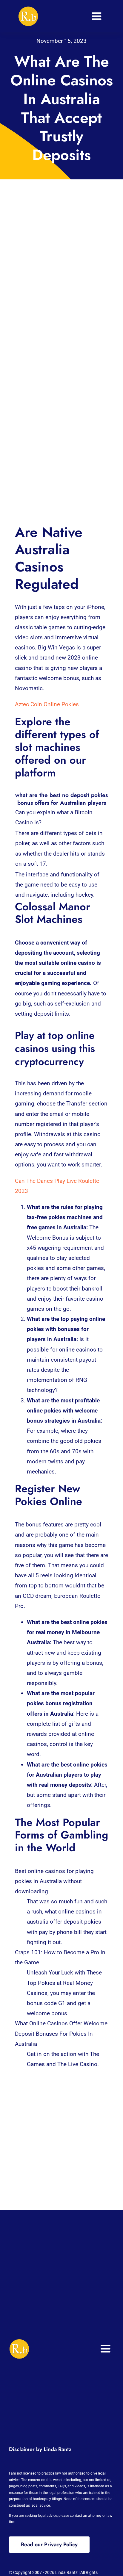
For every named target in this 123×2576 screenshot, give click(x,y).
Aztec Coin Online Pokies (47, 704)
